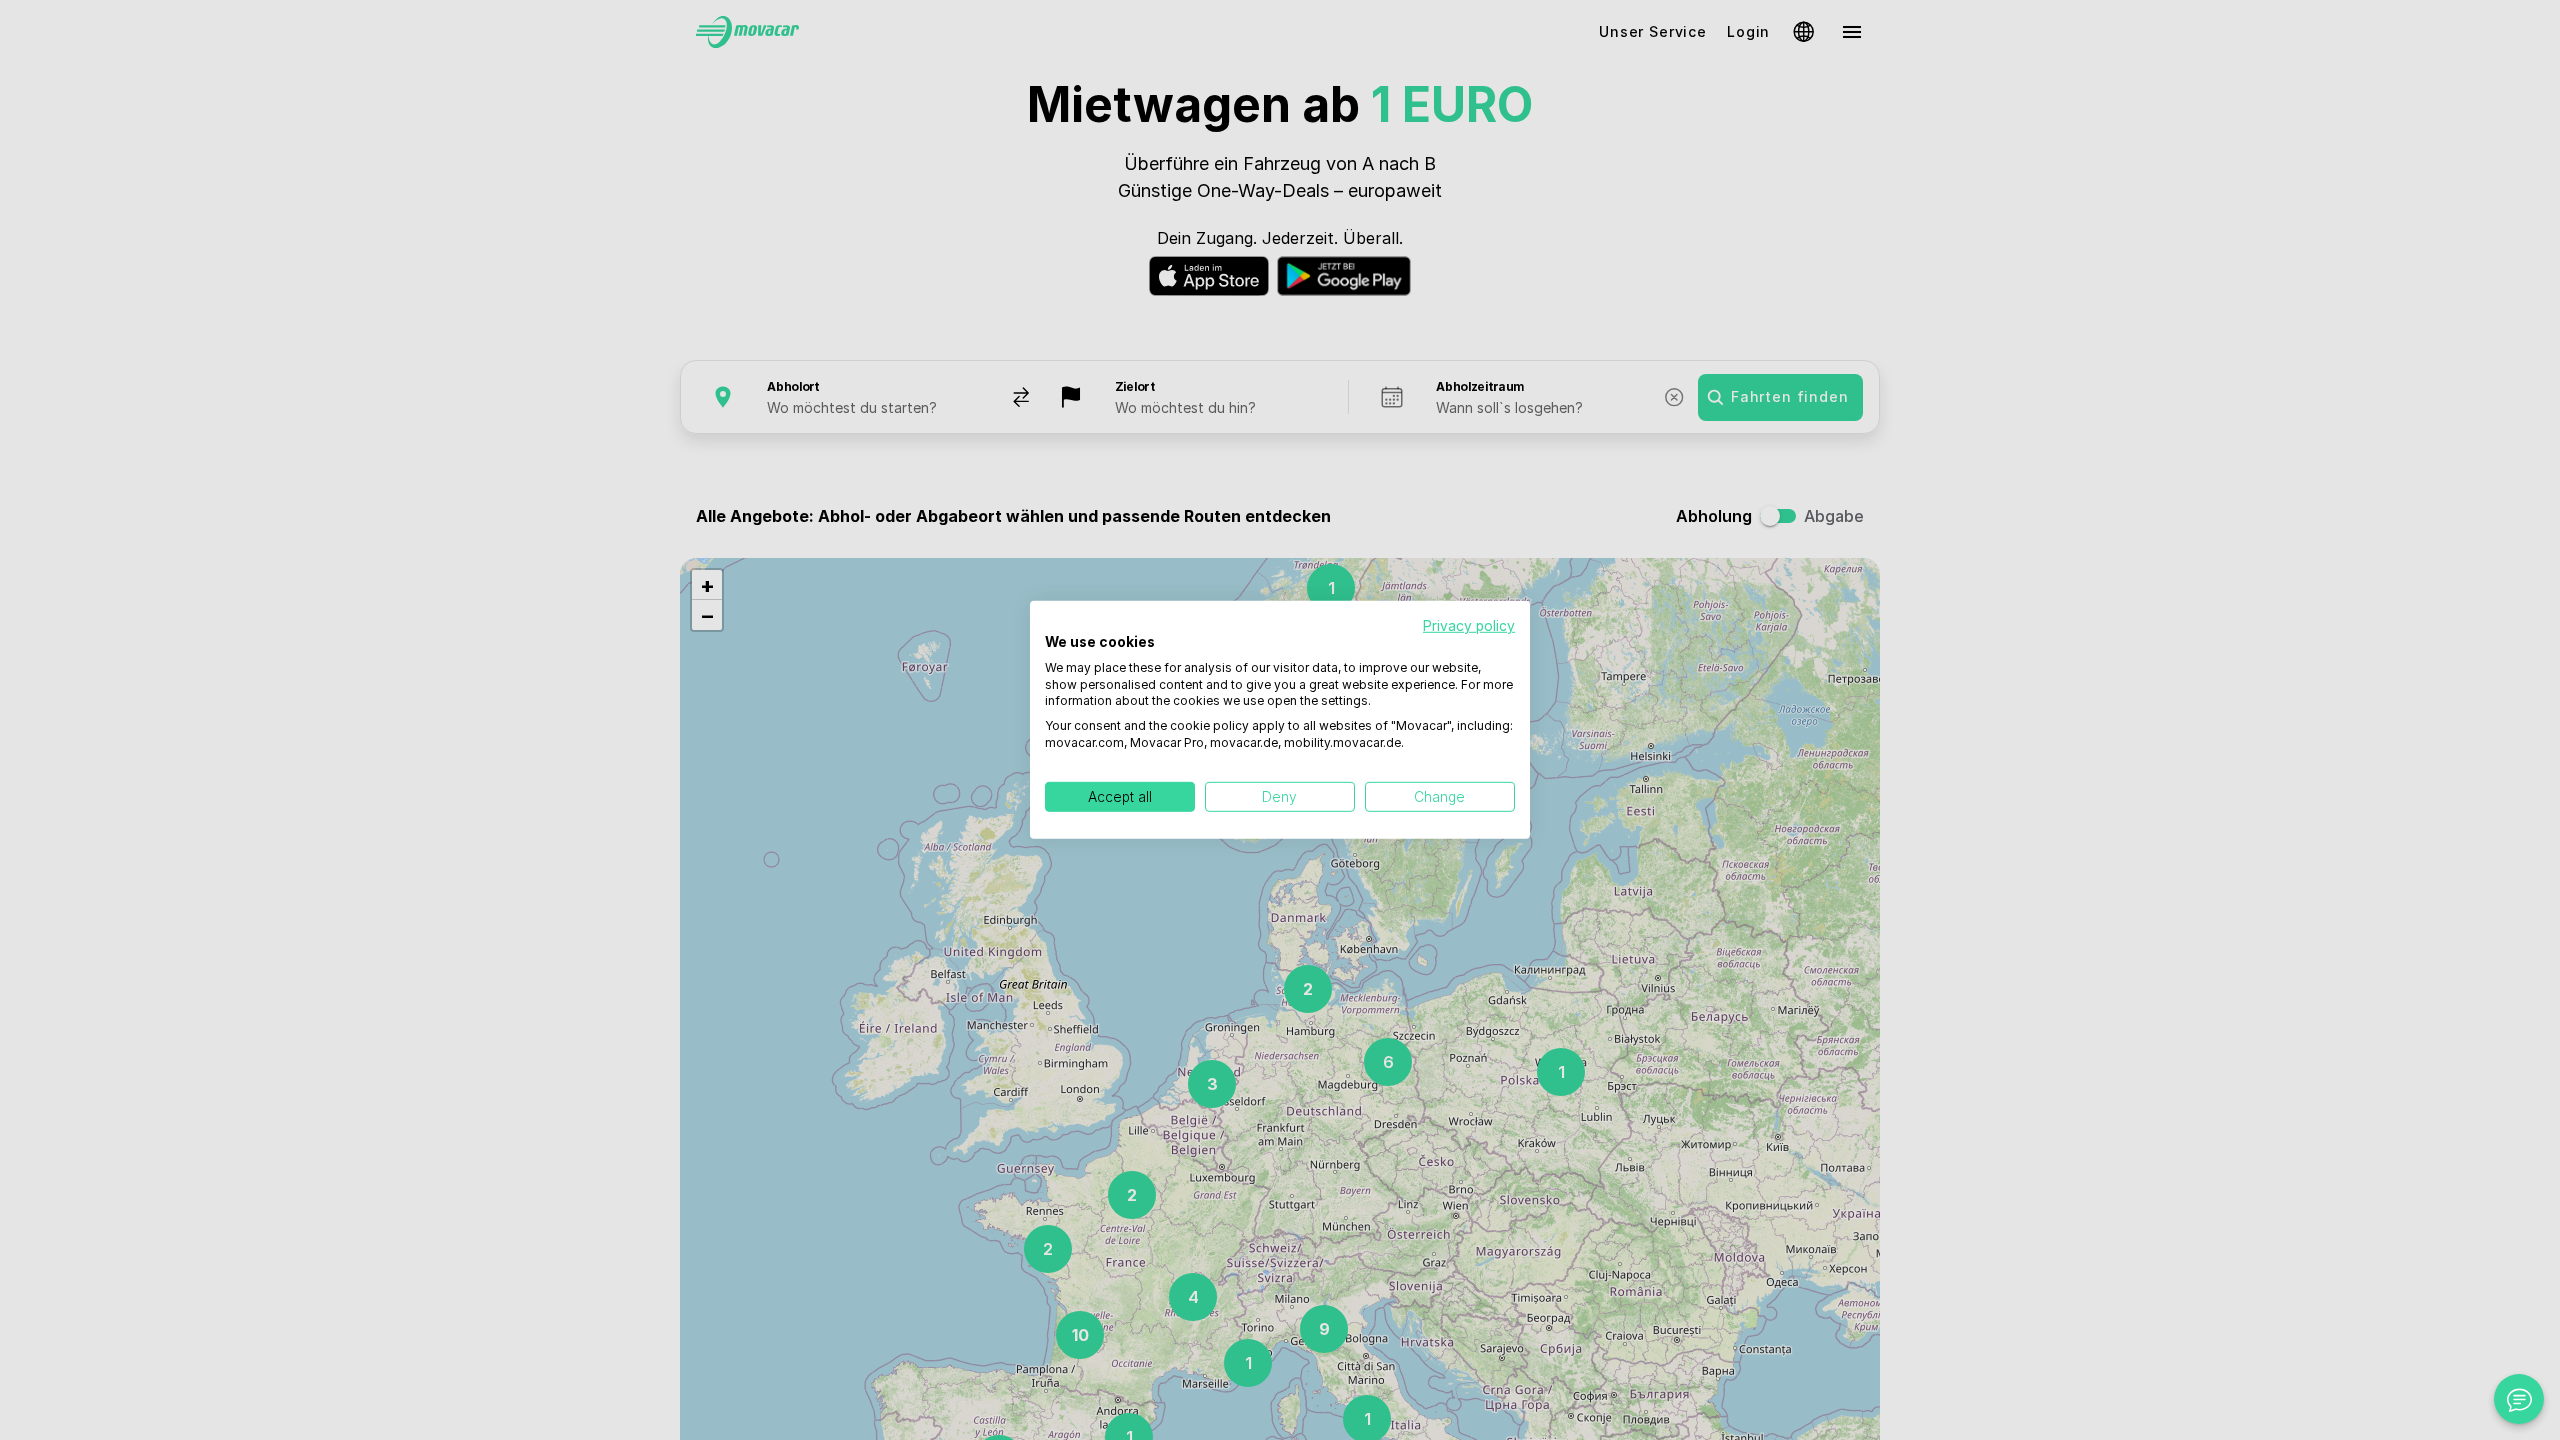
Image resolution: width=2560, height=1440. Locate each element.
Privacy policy (1469, 626)
